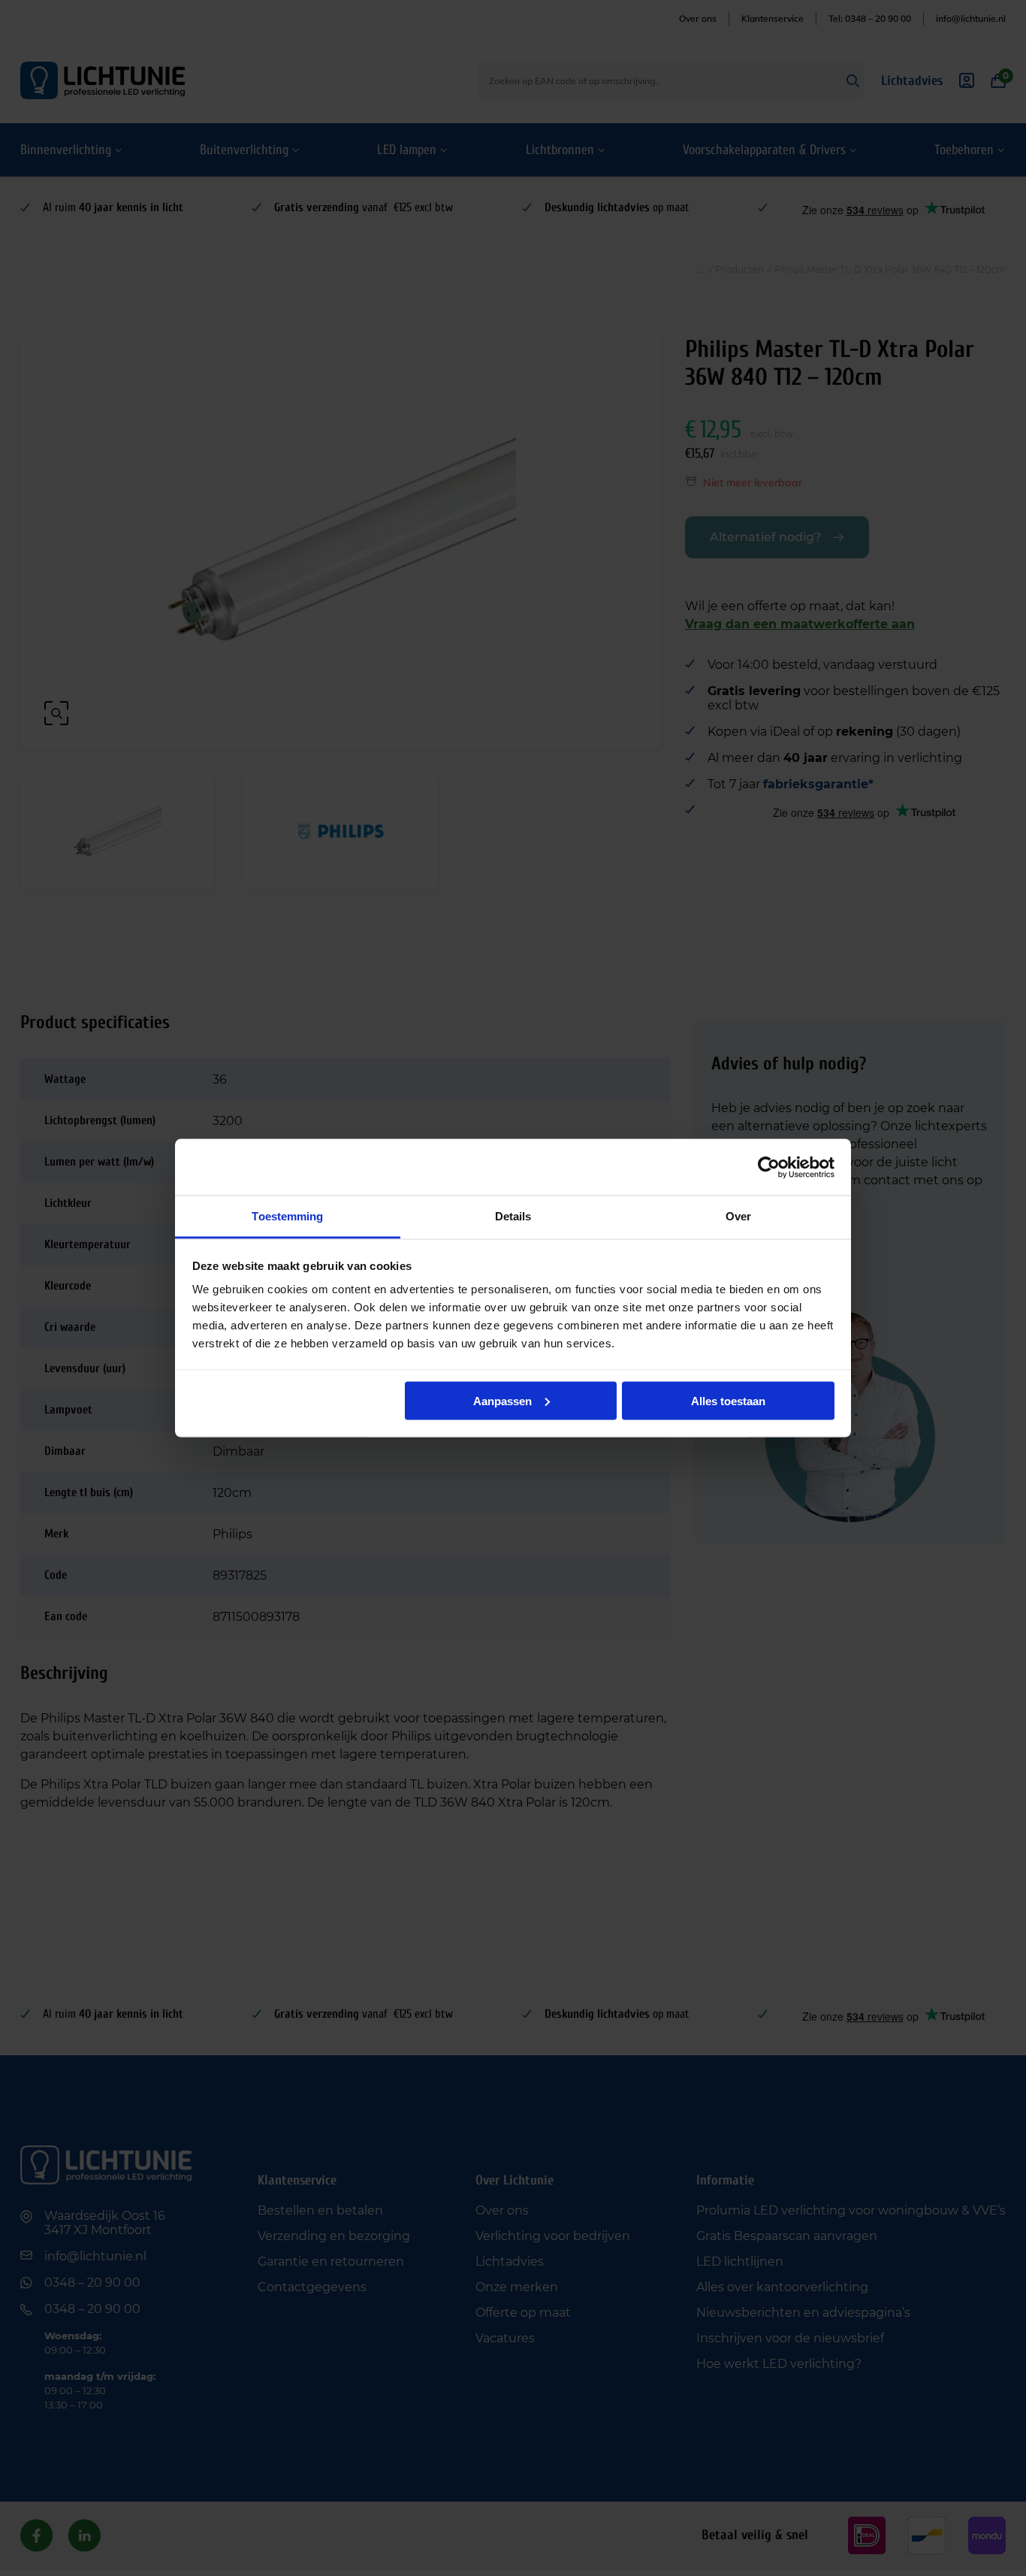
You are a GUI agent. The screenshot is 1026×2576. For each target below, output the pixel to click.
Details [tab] (513, 1216)
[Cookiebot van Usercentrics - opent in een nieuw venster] (769, 1167)
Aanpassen (502, 1400)
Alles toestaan (728, 1400)
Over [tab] (738, 1216)
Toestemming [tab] (287, 1216)
